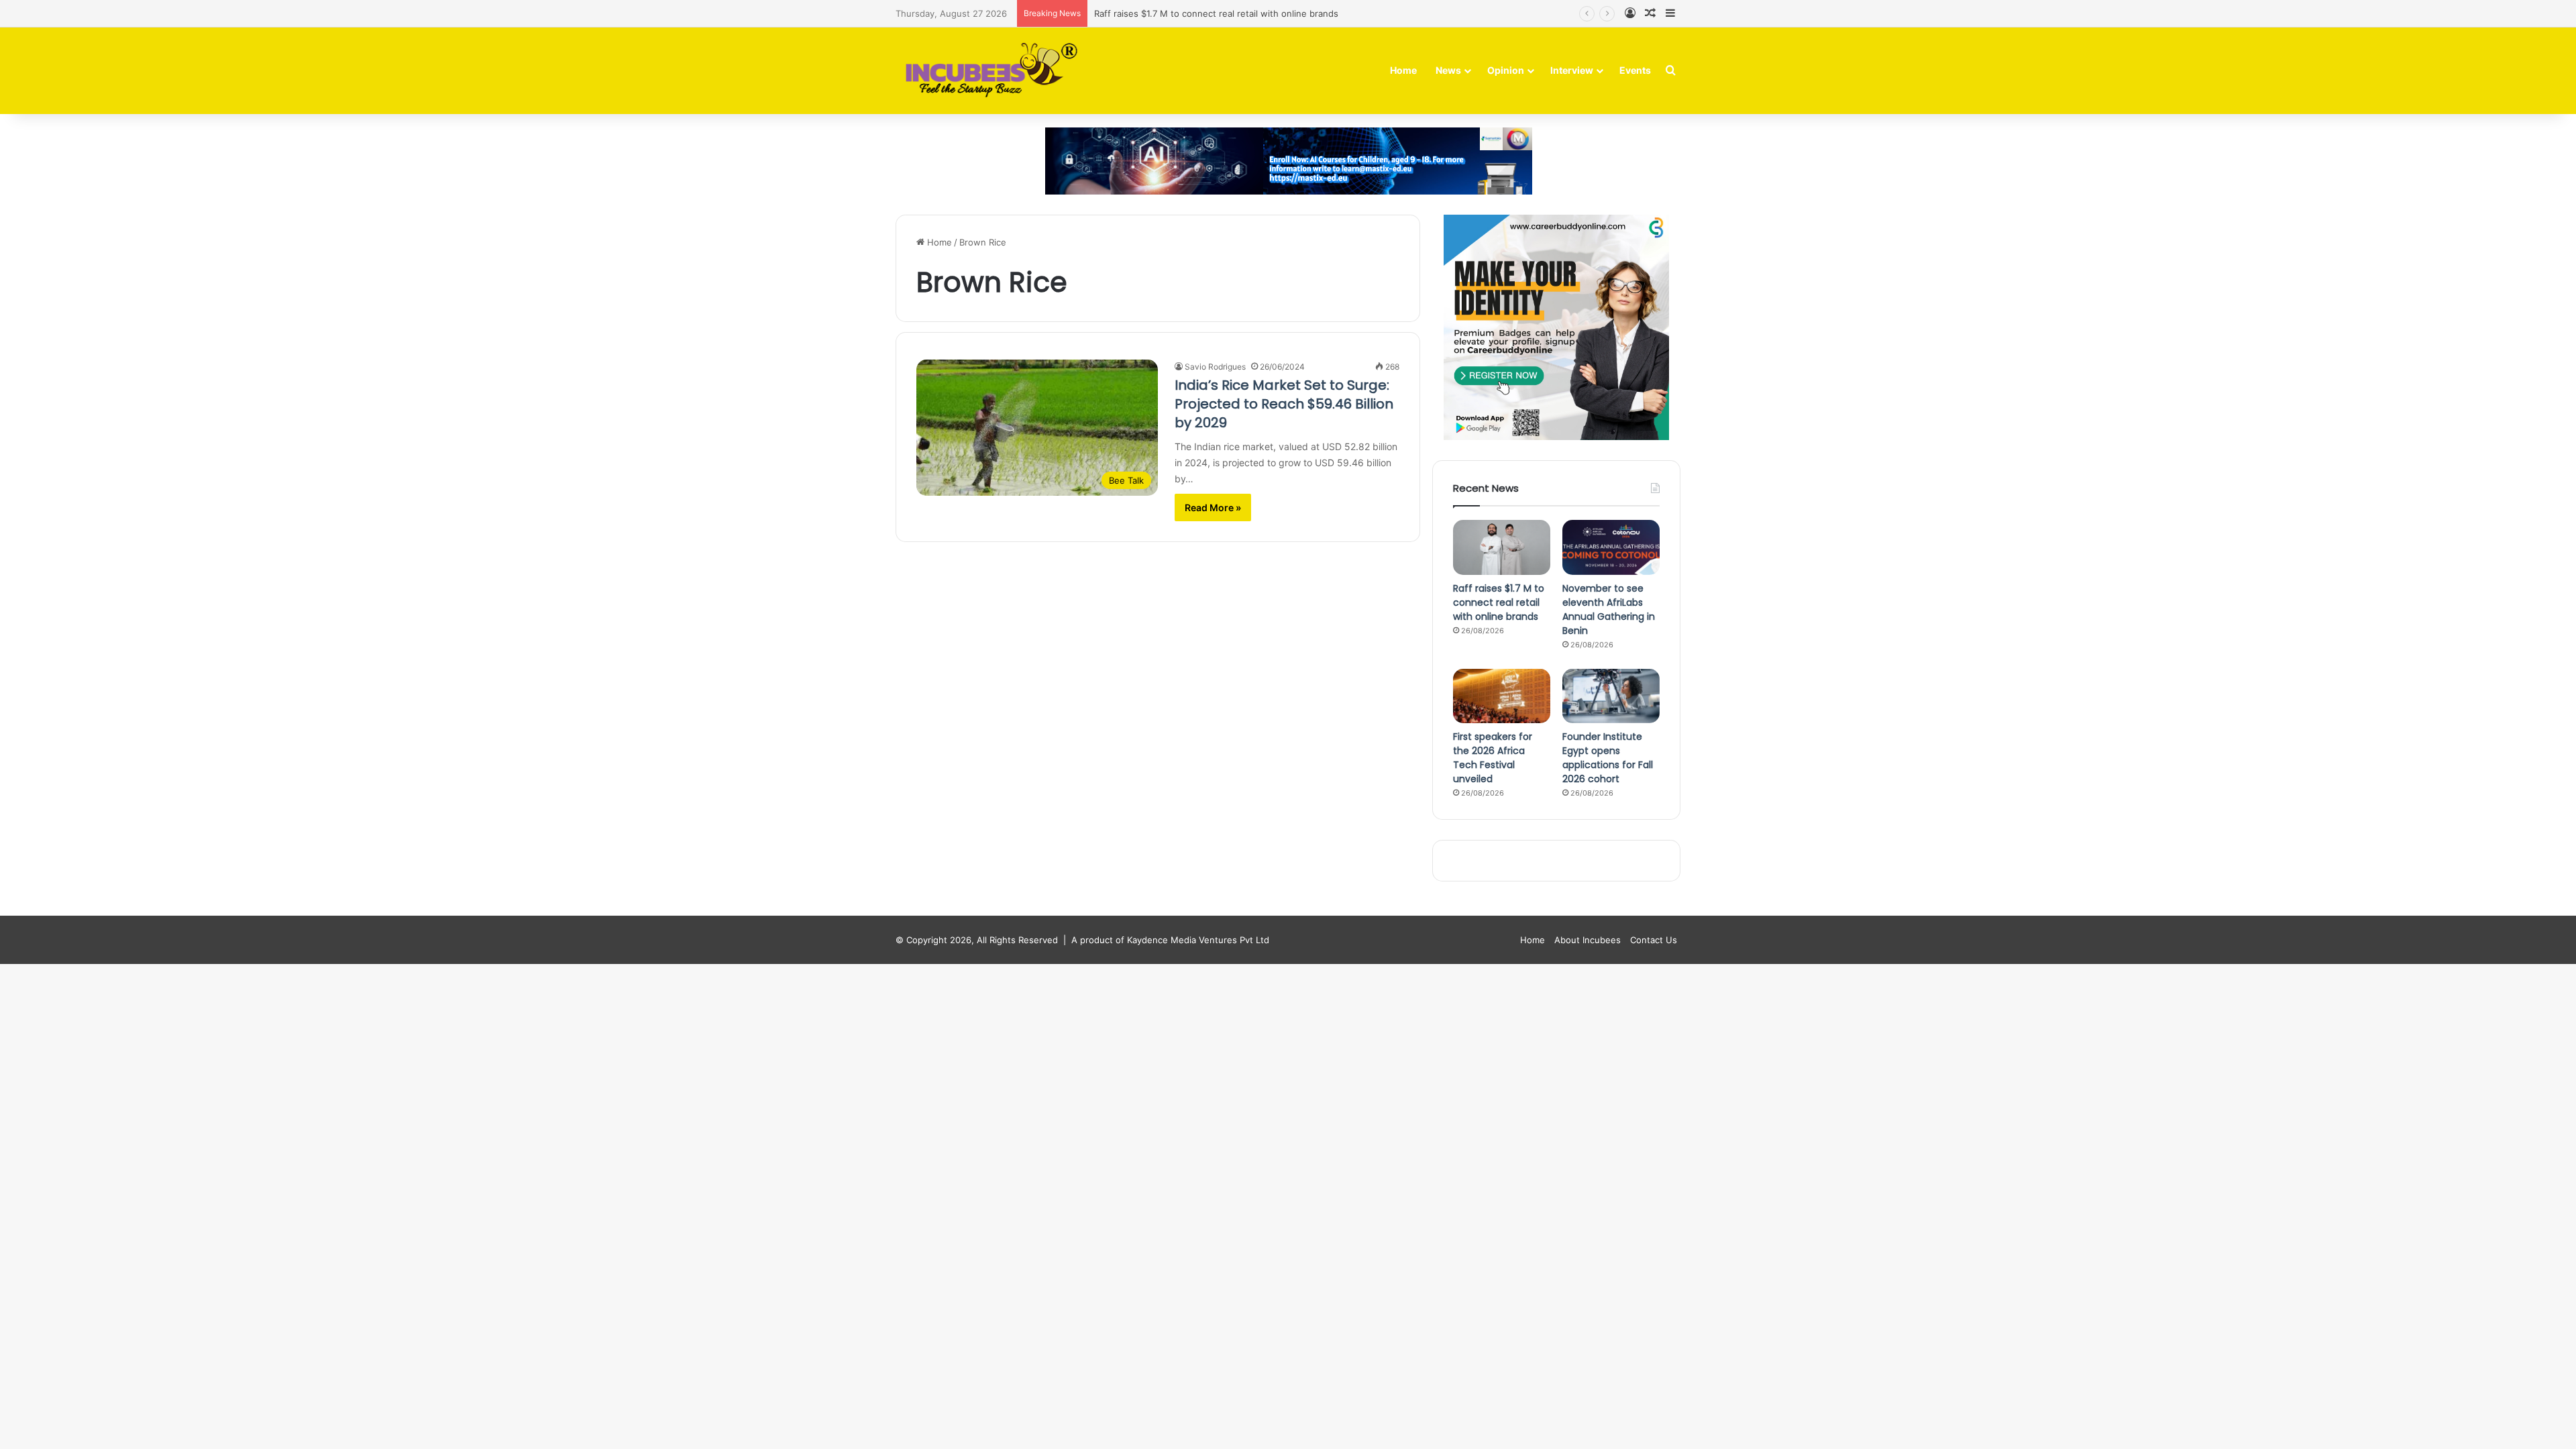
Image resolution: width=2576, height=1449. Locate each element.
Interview (1572, 70)
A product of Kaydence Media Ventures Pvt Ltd (1170, 940)
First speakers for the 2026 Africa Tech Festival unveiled (1493, 758)
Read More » (1213, 507)
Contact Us (1654, 940)
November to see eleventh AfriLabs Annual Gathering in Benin (1609, 609)
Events (1635, 70)
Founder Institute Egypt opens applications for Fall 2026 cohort (1608, 758)
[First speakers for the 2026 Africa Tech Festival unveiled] (1502, 696)
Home (1403, 70)
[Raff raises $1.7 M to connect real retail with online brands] (1502, 547)
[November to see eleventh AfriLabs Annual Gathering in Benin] (1611, 547)
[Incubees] (988, 71)
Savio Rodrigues (1215, 367)
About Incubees (1588, 940)
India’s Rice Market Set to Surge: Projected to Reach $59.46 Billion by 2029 (1284, 404)
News (1448, 70)
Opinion (1506, 70)
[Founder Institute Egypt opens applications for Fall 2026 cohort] (1611, 696)
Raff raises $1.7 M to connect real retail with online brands (1216, 13)
